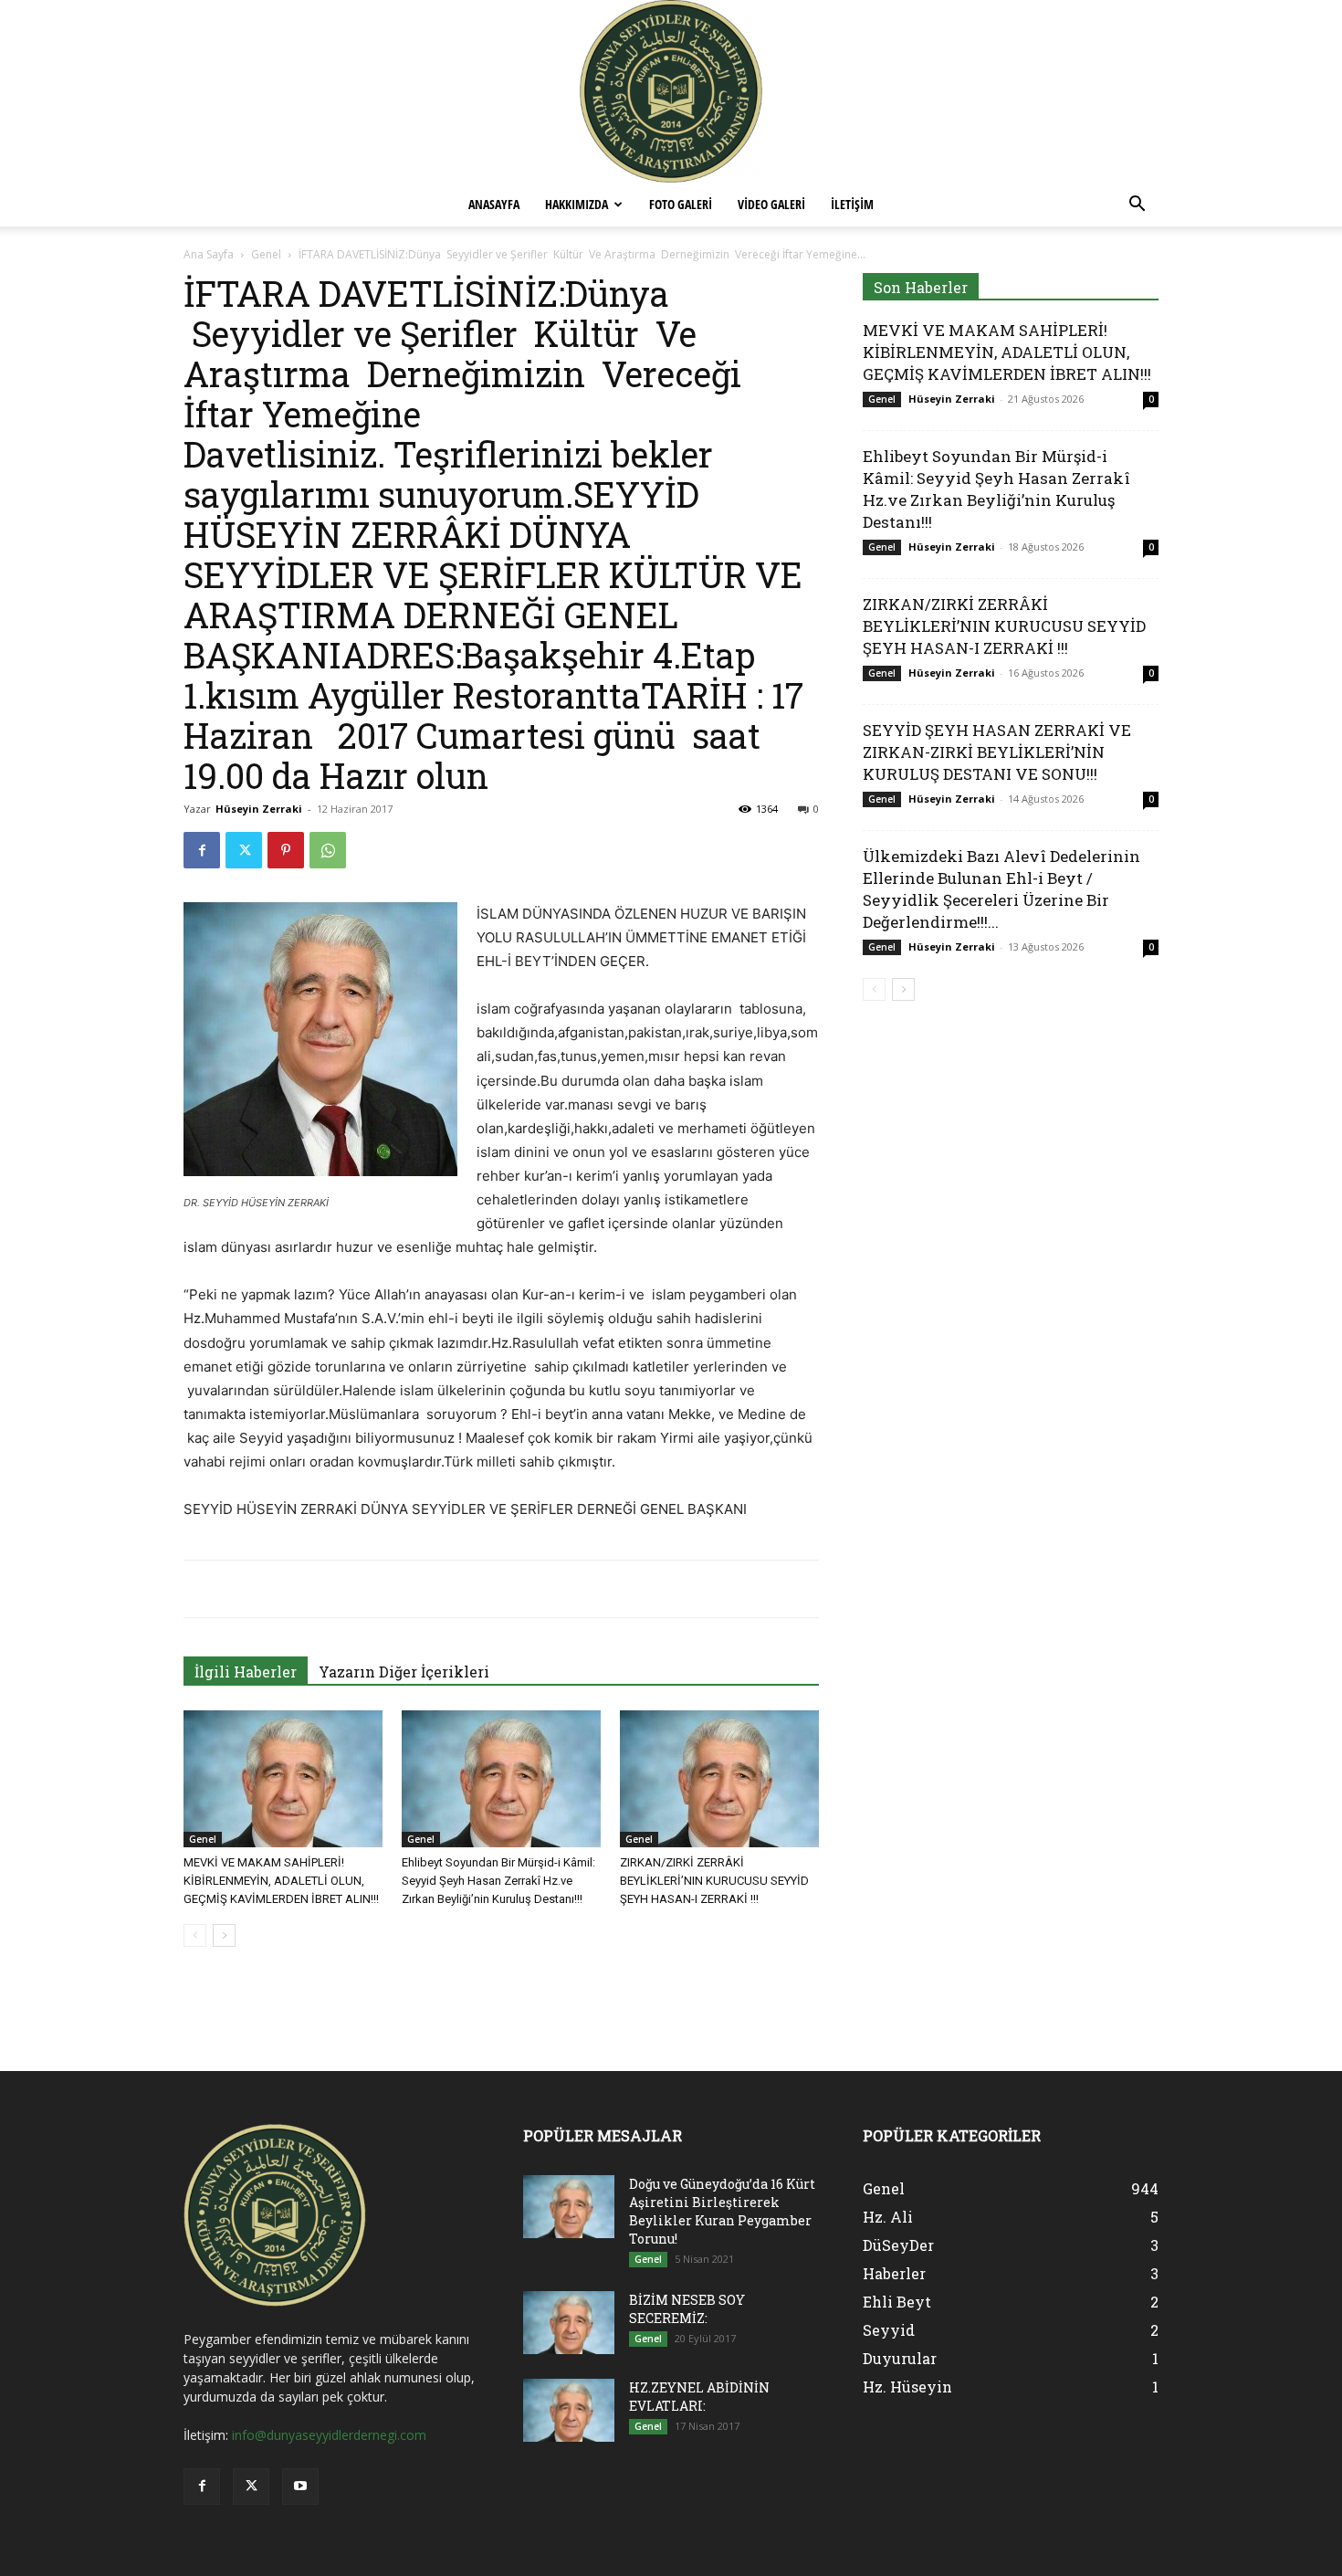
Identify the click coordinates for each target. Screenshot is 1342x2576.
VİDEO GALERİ (771, 204)
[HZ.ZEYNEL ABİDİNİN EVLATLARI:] (569, 2410)
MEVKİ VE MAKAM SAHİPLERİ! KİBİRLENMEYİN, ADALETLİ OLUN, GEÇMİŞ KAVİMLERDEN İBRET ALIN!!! (281, 1881)
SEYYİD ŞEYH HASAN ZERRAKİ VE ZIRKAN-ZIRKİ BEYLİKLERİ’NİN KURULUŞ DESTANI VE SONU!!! (997, 752)
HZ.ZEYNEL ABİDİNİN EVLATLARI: (699, 2397)
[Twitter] (244, 850)
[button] (1137, 206)
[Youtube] (300, 2487)
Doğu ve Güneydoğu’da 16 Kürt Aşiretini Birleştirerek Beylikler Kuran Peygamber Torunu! (722, 2211)
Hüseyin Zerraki (259, 809)
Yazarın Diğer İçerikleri (404, 1672)
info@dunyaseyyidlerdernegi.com (329, 2435)
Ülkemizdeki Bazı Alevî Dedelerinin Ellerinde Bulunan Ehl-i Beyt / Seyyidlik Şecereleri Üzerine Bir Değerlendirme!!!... (1001, 889)
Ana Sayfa (209, 254)
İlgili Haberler (246, 1672)
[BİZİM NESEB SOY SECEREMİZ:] (569, 2323)
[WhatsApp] (328, 850)
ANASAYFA (494, 204)
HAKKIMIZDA (577, 204)
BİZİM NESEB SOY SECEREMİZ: (687, 2309)
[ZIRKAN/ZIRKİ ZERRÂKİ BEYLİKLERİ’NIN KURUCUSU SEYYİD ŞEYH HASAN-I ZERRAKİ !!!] (719, 1779)
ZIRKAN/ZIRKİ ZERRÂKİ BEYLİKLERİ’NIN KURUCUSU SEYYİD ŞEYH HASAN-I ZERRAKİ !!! (714, 1881)
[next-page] (224, 1935)
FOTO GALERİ (681, 204)
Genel (266, 254)
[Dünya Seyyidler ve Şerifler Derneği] (671, 91)
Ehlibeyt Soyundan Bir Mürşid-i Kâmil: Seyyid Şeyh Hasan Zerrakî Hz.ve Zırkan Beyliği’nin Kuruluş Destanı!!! (498, 1881)
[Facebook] (202, 850)
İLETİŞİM (852, 204)
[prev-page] (195, 1935)
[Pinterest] (286, 850)
